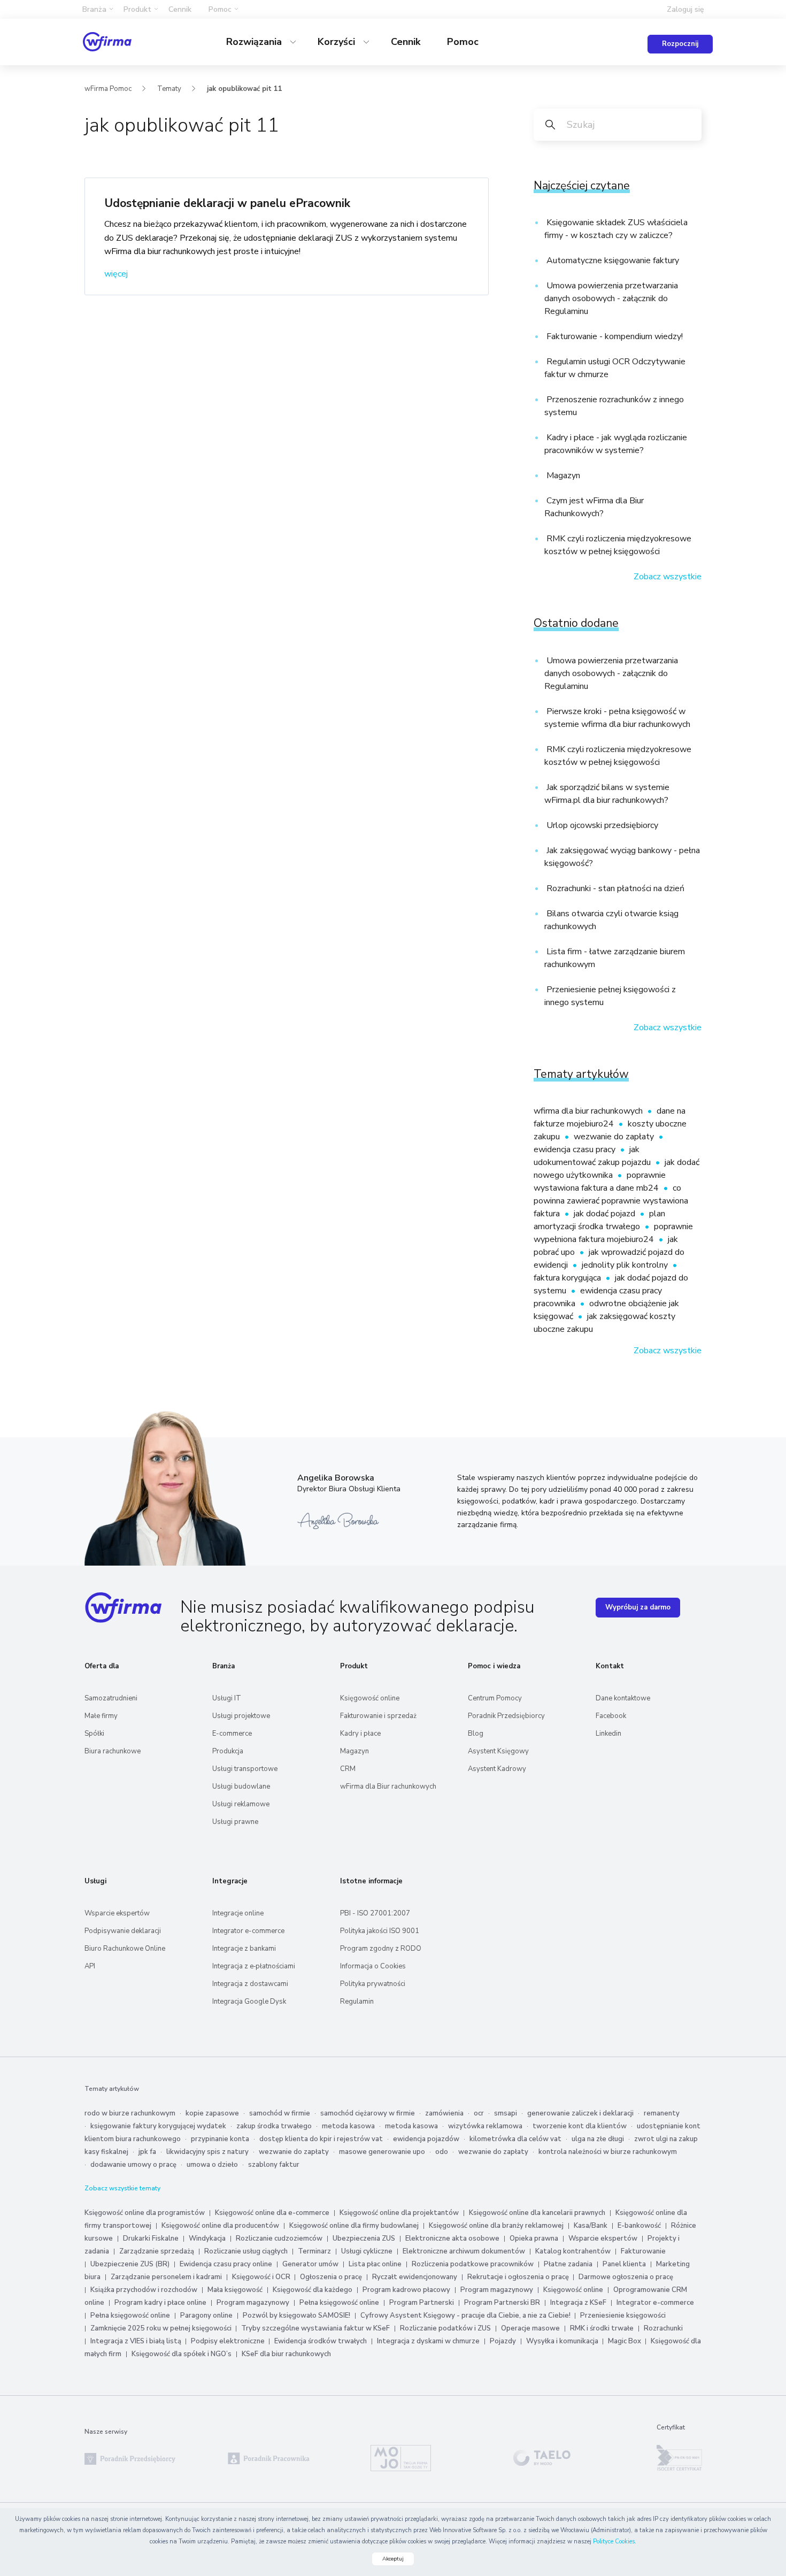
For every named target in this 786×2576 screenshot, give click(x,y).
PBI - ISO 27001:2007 (375, 1913)
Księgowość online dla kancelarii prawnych (537, 2213)
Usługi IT (227, 1698)
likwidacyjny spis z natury (207, 2152)
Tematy (169, 89)
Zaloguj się (685, 9)
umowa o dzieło (212, 2165)
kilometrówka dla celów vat (515, 2139)
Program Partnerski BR (502, 2303)
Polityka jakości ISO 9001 (380, 1931)
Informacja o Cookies (373, 1966)
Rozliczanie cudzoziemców (279, 2238)
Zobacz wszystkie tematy (122, 2188)
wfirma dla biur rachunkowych (589, 1111)
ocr (479, 2113)
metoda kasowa (348, 2126)
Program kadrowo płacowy (406, 2290)
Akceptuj (393, 2559)
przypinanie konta (220, 2139)
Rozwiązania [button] (255, 42)
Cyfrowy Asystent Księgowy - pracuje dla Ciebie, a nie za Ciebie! (466, 2316)
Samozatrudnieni (111, 1698)
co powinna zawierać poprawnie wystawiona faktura (611, 1201)
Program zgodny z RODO (381, 1949)
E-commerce (232, 1734)
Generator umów (310, 2264)
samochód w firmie (280, 2113)
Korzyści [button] (338, 42)
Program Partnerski (422, 2303)
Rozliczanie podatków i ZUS (445, 2328)
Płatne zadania (568, 2264)
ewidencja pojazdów (426, 2139)
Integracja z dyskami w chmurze (428, 2341)
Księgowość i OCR (262, 2277)
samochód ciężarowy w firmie (368, 2113)
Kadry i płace (360, 1734)
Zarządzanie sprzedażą (157, 2251)
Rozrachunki (663, 2328)
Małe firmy (101, 1716)
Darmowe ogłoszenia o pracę (626, 2277)
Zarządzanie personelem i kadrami (166, 2277)
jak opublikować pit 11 (245, 89)
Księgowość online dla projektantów (399, 2213)
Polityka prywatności (373, 1984)
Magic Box (625, 2341)
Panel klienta (624, 2264)
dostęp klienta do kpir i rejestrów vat (321, 2139)
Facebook (611, 1716)
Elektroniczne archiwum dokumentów (464, 2251)
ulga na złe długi (598, 2139)
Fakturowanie (643, 2251)
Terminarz (314, 2251)
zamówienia (444, 2113)
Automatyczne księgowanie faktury (612, 260)
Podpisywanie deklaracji (123, 1931)
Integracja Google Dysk (249, 2002)
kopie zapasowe (212, 2113)
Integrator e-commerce (248, 1931)
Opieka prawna (534, 2238)
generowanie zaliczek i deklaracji (580, 2113)
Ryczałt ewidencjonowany (415, 2277)
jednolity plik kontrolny (626, 1265)
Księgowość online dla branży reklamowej (496, 2226)
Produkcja (228, 1751)
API (90, 1966)
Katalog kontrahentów (573, 2251)
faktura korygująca (568, 1278)
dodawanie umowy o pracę (133, 2165)
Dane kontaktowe (623, 1698)
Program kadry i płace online (160, 2303)
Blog (476, 1734)
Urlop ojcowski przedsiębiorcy (601, 825)
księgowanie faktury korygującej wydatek (158, 2126)
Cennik (180, 9)
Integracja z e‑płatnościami (254, 1966)
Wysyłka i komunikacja (563, 2341)
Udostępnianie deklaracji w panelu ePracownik (227, 203)
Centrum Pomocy (495, 1698)
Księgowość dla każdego (313, 2290)
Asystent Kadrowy (497, 1769)
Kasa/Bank (591, 2226)
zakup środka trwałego (274, 2126)
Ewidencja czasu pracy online (226, 2264)
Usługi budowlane (241, 1787)
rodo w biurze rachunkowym (130, 2113)
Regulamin (357, 2002)
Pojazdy (503, 2341)
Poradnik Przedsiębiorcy (506, 1716)
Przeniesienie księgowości (623, 2316)
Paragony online (206, 2316)
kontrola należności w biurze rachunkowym (608, 2152)
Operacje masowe (530, 2328)
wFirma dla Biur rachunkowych (388, 1787)
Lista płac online (375, 2264)
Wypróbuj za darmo (638, 1607)
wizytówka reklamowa (485, 2126)
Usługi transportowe (245, 1769)
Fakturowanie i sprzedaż (378, 1716)
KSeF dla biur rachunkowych (286, 2354)
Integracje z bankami (244, 1949)
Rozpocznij (680, 44)
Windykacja (207, 2238)
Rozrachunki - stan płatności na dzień (614, 888)
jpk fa (147, 2152)
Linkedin (608, 1734)
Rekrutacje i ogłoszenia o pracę (519, 2277)
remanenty (662, 2113)
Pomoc (463, 42)
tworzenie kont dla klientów (580, 2126)
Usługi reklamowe (241, 1804)
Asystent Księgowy (498, 1751)
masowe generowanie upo (382, 2152)
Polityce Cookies (614, 2541)
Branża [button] (94, 9)
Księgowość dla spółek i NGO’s (182, 2354)
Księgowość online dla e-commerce (272, 2213)
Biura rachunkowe (113, 1751)
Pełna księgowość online (339, 2303)
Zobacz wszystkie (668, 577)
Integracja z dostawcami (250, 1984)
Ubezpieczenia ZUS (364, 2238)
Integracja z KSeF (578, 2303)
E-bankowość (639, 2226)
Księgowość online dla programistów (145, 2213)
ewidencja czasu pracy (576, 1149)
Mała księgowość (235, 2290)
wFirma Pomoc (108, 89)
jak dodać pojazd (606, 1214)
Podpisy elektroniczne (229, 2341)
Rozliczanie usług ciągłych (246, 2251)
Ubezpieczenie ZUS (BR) (130, 2264)
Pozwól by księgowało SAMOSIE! (296, 2316)
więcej (116, 274)
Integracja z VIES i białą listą (137, 2341)
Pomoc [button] (220, 9)
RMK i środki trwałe (602, 2328)
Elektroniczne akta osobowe (452, 2238)
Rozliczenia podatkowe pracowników (473, 2264)
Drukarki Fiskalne (151, 2238)
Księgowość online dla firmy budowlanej (354, 2226)
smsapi (506, 2113)
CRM (348, 1769)
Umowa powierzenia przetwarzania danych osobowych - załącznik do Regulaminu (611, 298)
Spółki (94, 1734)
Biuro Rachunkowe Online (125, 1949)
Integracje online (238, 1913)
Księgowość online (370, 1698)
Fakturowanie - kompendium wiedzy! (614, 336)
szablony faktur (274, 2165)
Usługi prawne (235, 1822)
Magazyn (562, 476)
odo (442, 2152)
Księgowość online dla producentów (220, 2226)
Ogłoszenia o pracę (331, 2277)
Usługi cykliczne (367, 2251)
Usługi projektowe (241, 1716)
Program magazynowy (497, 2290)
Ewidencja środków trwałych (321, 2341)
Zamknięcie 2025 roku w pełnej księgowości (162, 2328)
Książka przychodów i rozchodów (144, 2290)
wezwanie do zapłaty (615, 1137)
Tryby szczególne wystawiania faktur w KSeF (315, 2328)
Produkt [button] (137, 9)
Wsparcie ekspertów (117, 1913)
